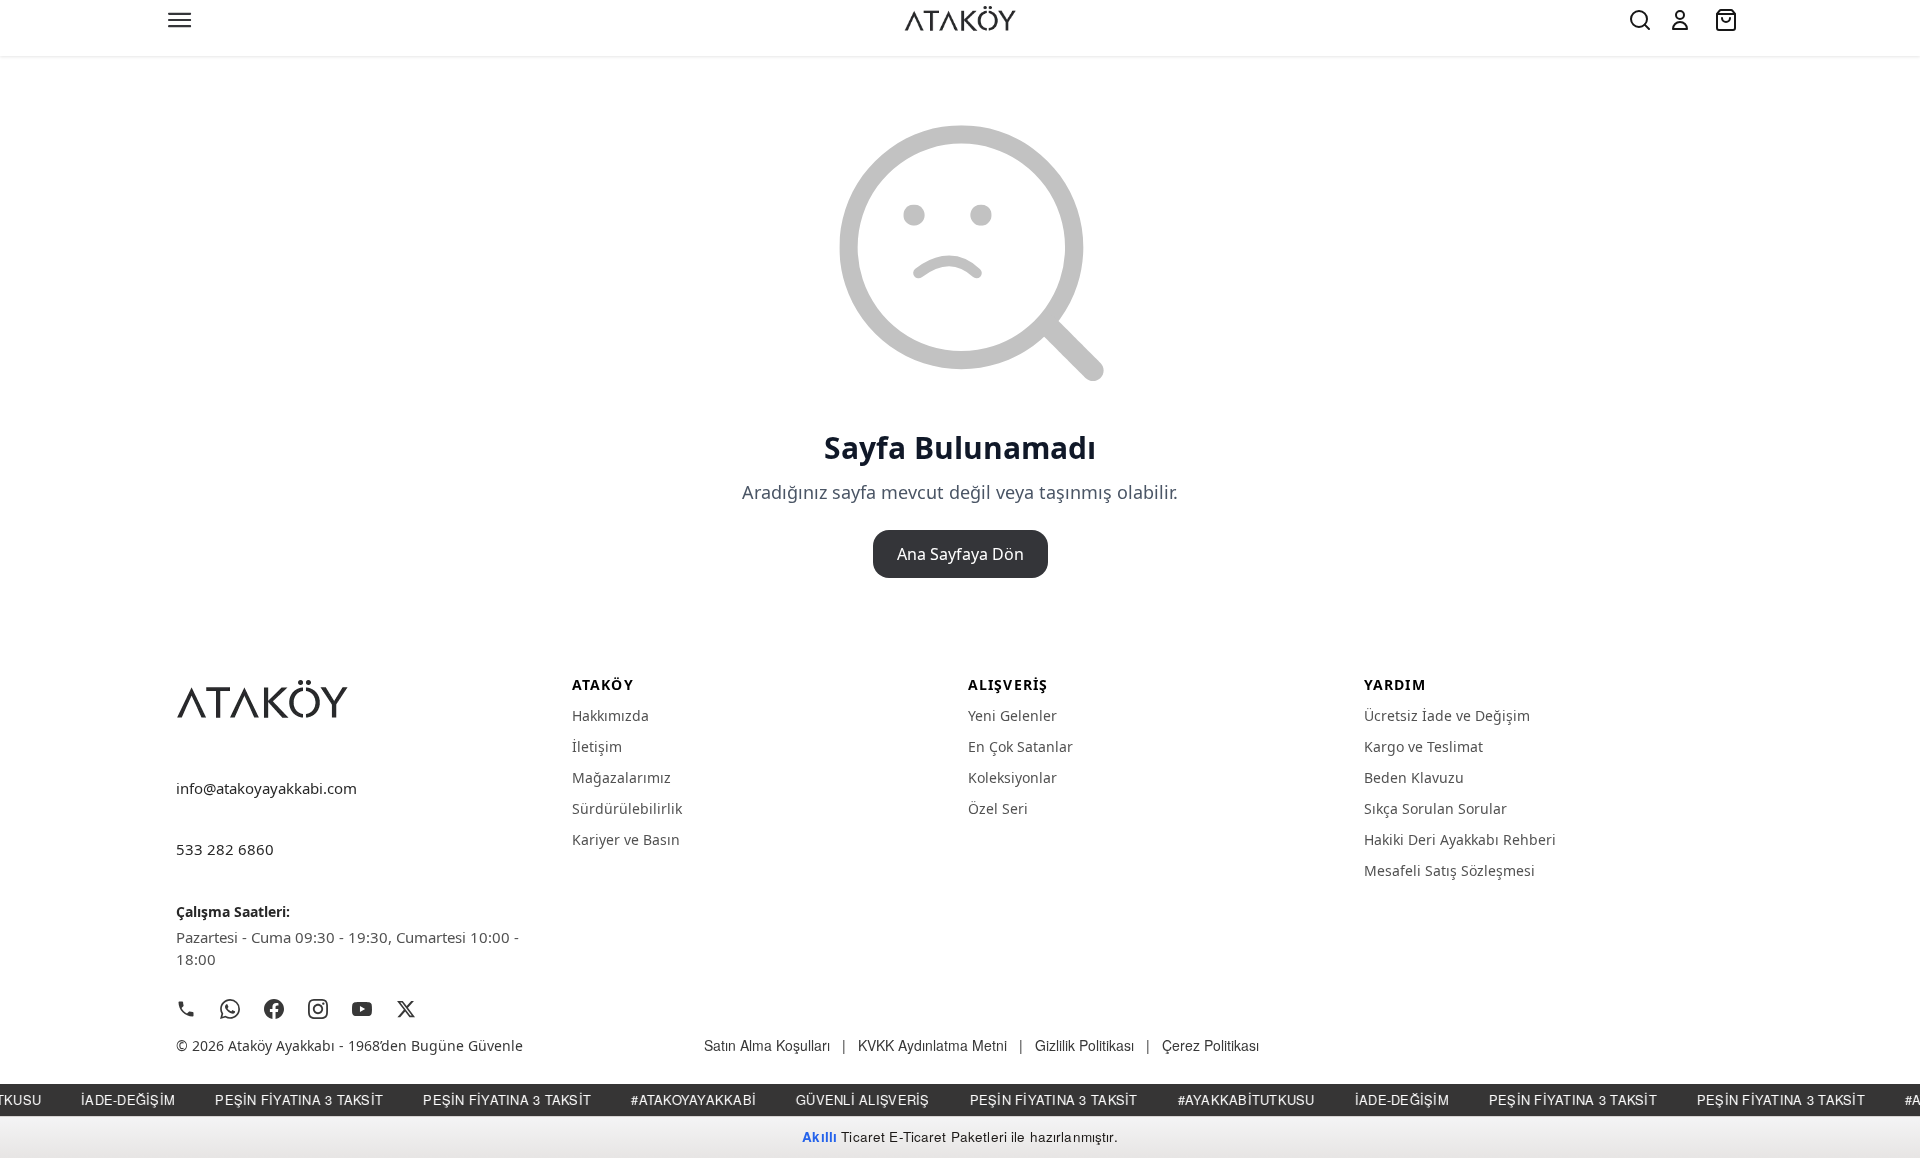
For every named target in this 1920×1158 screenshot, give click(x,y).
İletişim (597, 746)
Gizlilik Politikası (1084, 1045)
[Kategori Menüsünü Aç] (180, 20)
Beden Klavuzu (1414, 777)
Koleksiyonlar (1012, 777)
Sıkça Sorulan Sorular (1435, 808)
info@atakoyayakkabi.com (266, 788)
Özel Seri (998, 808)
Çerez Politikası (1210, 1045)
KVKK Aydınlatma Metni (932, 1045)
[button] (1680, 20)
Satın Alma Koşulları (767, 1045)
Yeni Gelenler (1012, 715)
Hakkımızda (610, 715)
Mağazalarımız (621, 777)
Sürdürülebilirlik (627, 808)
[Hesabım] (1680, 20)
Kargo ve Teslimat (1423, 746)
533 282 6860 (225, 849)
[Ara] (1640, 20)
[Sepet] (1728, 20)
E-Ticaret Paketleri (948, 1136)
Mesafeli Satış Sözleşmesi (1449, 870)
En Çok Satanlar (1020, 746)
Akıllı (819, 1136)
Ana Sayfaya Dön (960, 554)
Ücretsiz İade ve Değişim (1447, 715)
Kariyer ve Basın (626, 839)
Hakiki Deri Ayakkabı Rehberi (1460, 839)
